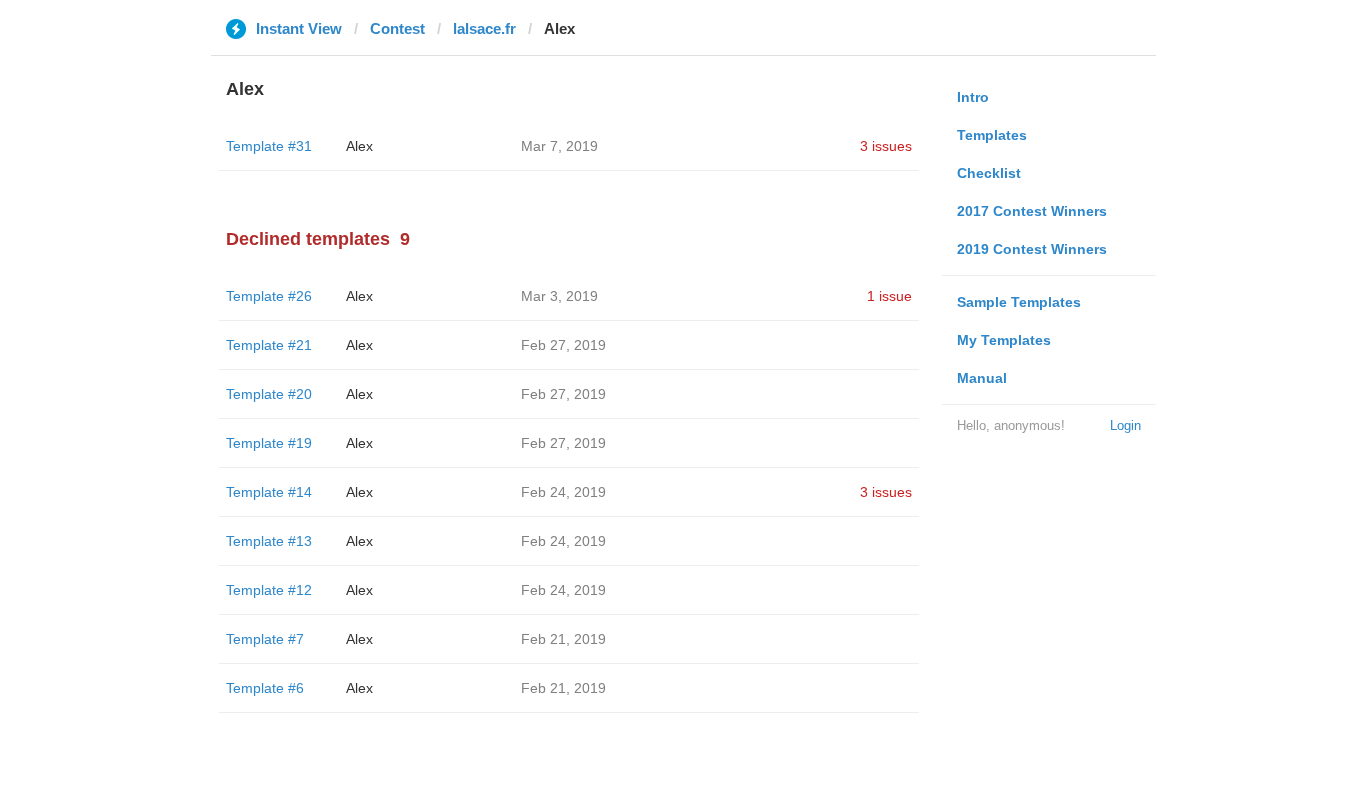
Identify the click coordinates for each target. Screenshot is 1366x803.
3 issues (886, 146)
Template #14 (269, 492)
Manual (982, 378)
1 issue (889, 296)
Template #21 (269, 345)
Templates (992, 135)
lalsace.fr (484, 28)
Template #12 (269, 590)
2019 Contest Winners (1032, 249)
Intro (973, 97)
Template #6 (265, 688)
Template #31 (269, 146)
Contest (397, 28)
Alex (359, 146)
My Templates (1004, 340)
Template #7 (265, 639)
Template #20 (269, 394)
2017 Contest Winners (1032, 211)
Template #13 (269, 541)
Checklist (989, 173)
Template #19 (269, 443)
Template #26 (269, 296)
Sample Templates (1019, 302)
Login (1125, 425)
